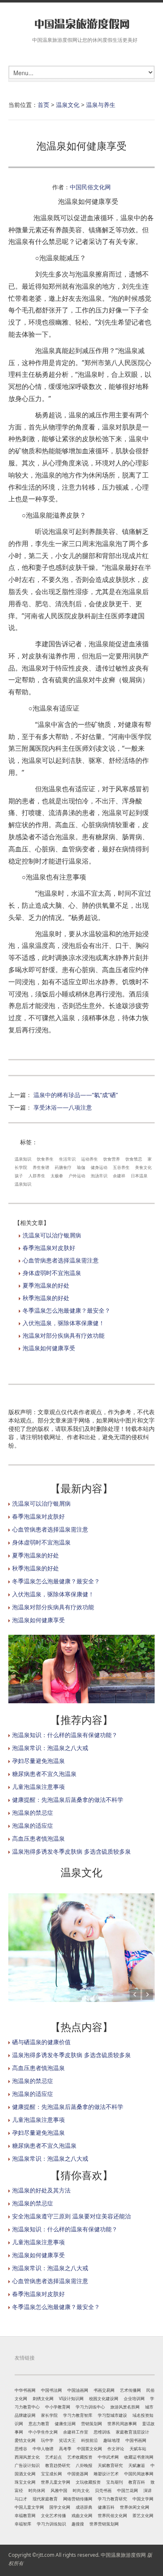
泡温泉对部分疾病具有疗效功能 (64, 1335)
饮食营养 (112, 1159)
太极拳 (57, 1176)
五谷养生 (121, 1167)
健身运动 (99, 1167)
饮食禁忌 (134, 1159)
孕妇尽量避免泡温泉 (38, 1761)
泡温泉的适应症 (33, 1825)
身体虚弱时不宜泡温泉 (52, 1273)
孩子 (19, 1176)
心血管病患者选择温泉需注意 (61, 1260)
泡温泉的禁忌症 (33, 1813)
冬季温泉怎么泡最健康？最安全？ (66, 1310)
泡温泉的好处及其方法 (41, 2190)
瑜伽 (81, 1167)
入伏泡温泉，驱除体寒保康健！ (64, 1323)
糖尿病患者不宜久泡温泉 (44, 1774)
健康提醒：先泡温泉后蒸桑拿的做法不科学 (68, 1800)
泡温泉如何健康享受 (49, 1348)
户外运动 (77, 1176)
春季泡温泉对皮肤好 (49, 1248)
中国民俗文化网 (90, 187)
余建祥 (119, 1176)
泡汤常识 (99, 1176)
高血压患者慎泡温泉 (38, 1838)
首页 (43, 105)
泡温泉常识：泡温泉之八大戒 (50, 1748)
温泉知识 (23, 1159)
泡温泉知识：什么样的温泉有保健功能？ (65, 1735)
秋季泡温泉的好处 (46, 1298)
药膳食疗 (63, 1167)
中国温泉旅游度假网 (123, 2555)
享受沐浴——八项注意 (63, 1107)
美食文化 (143, 1167)
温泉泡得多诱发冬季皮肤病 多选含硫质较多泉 (71, 1851)
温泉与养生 (101, 105)
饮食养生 (45, 1159)
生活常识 (67, 1159)
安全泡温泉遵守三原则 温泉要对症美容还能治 (71, 2216)
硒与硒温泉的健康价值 (41, 2042)
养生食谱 (41, 1167)
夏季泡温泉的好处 (46, 1285)
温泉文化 (68, 105)
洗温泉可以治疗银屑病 (52, 1235)
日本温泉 (139, 1176)
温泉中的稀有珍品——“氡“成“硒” (76, 1095)
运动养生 (89, 1159)
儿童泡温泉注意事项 (38, 1787)
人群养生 (37, 1176)
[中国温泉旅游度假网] (81, 24)
